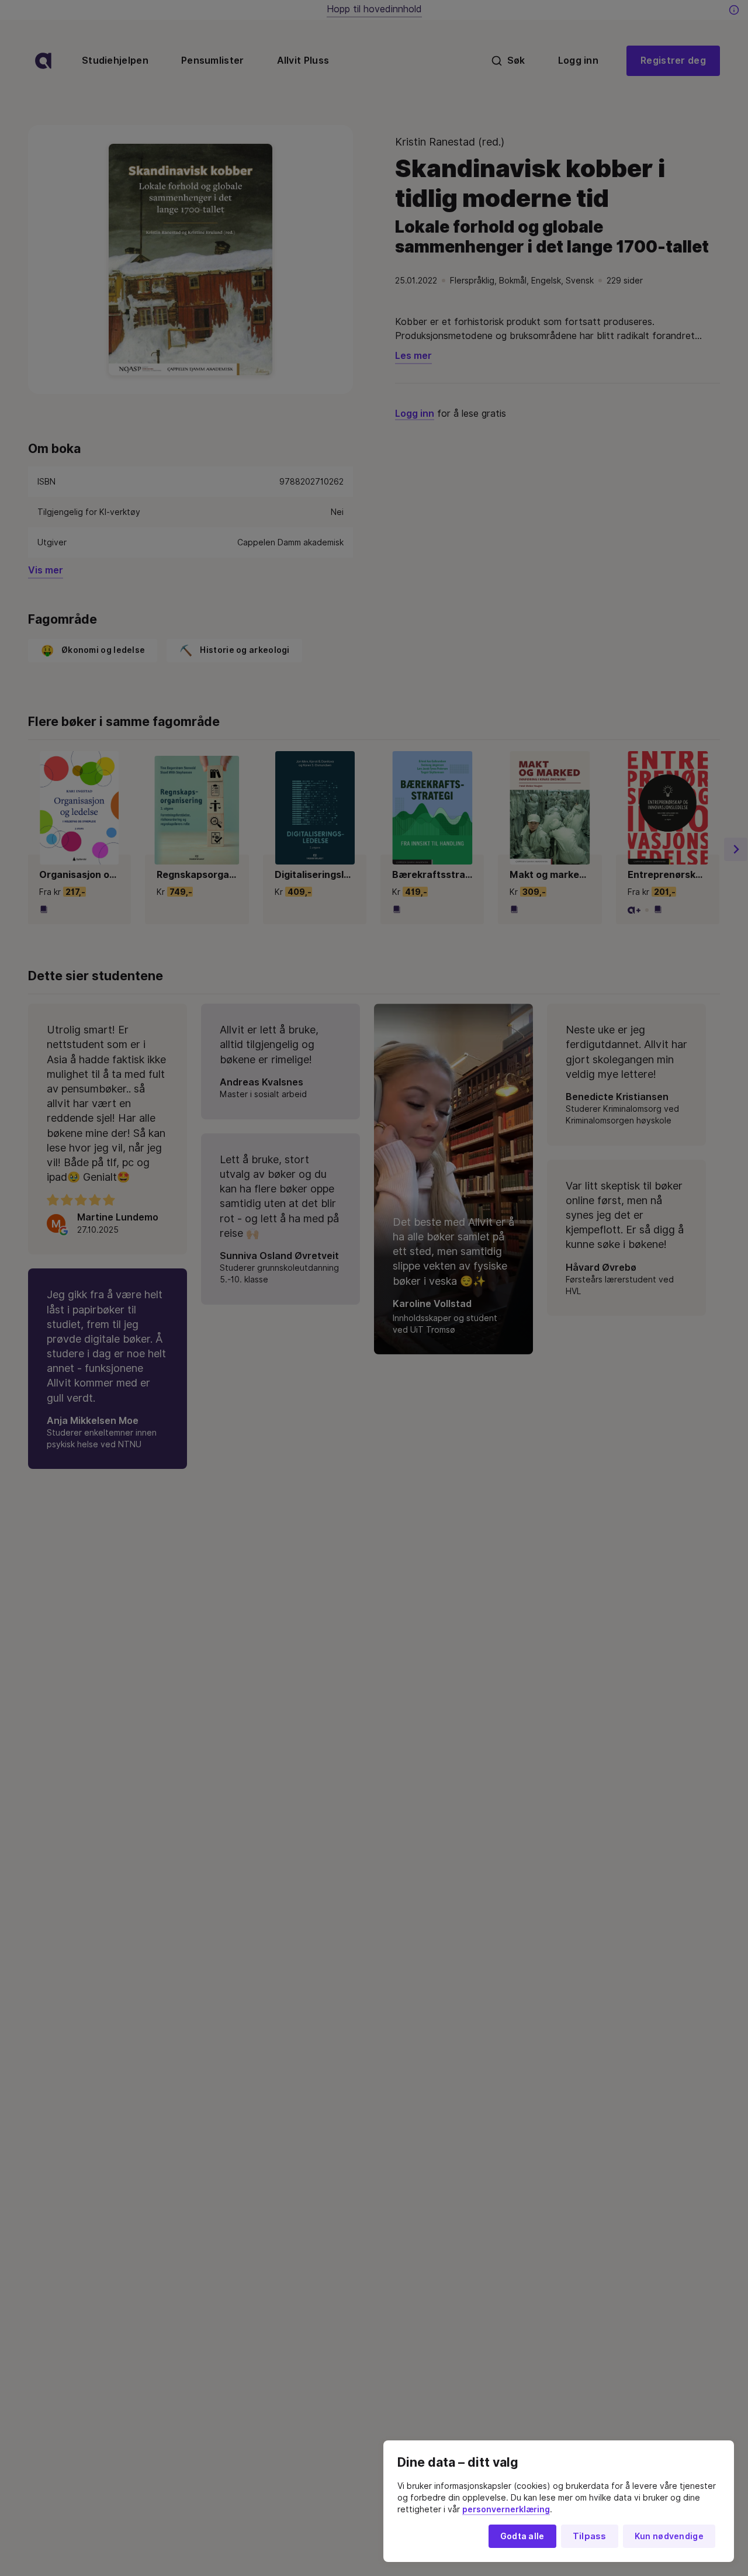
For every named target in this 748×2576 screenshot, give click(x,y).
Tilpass (590, 2536)
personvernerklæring (506, 2509)
